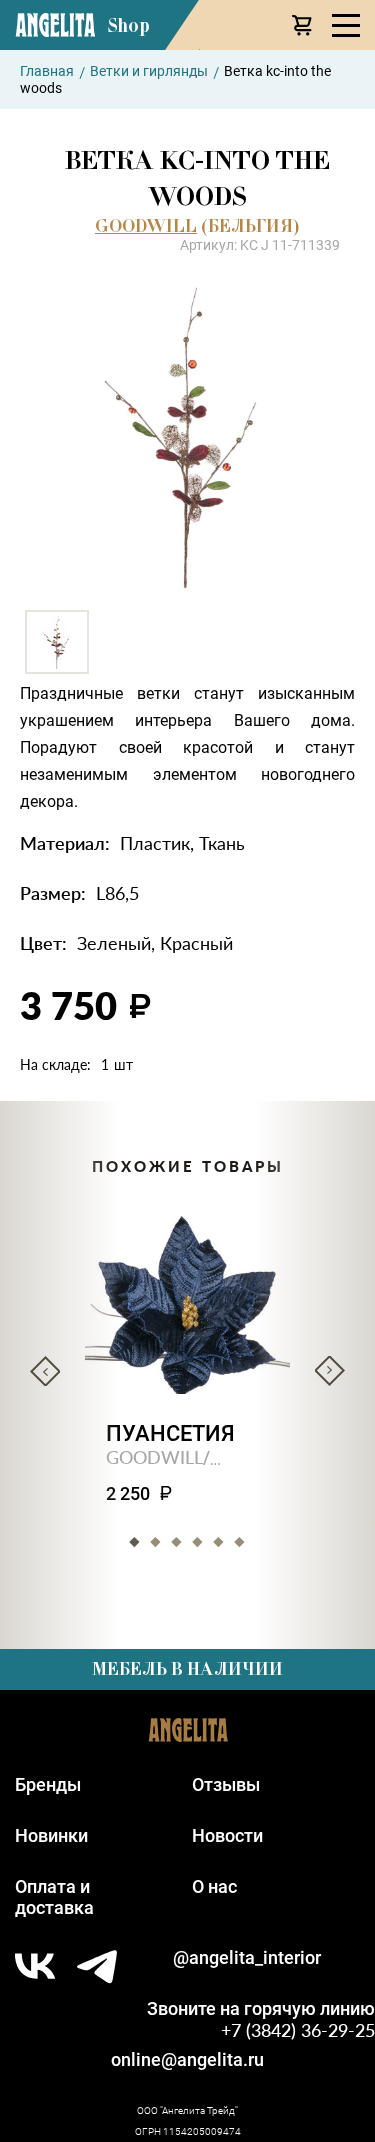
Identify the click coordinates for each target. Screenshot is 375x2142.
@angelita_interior (247, 1957)
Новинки (51, 1835)
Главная (47, 71)
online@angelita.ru (187, 2059)
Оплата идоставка (54, 1897)
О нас (214, 1886)
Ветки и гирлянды (149, 71)
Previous (45, 1371)
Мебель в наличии (187, 1669)
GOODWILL (146, 226)
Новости (227, 1835)
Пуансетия (170, 1433)
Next (330, 1371)
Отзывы (226, 1784)
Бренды (48, 1784)
